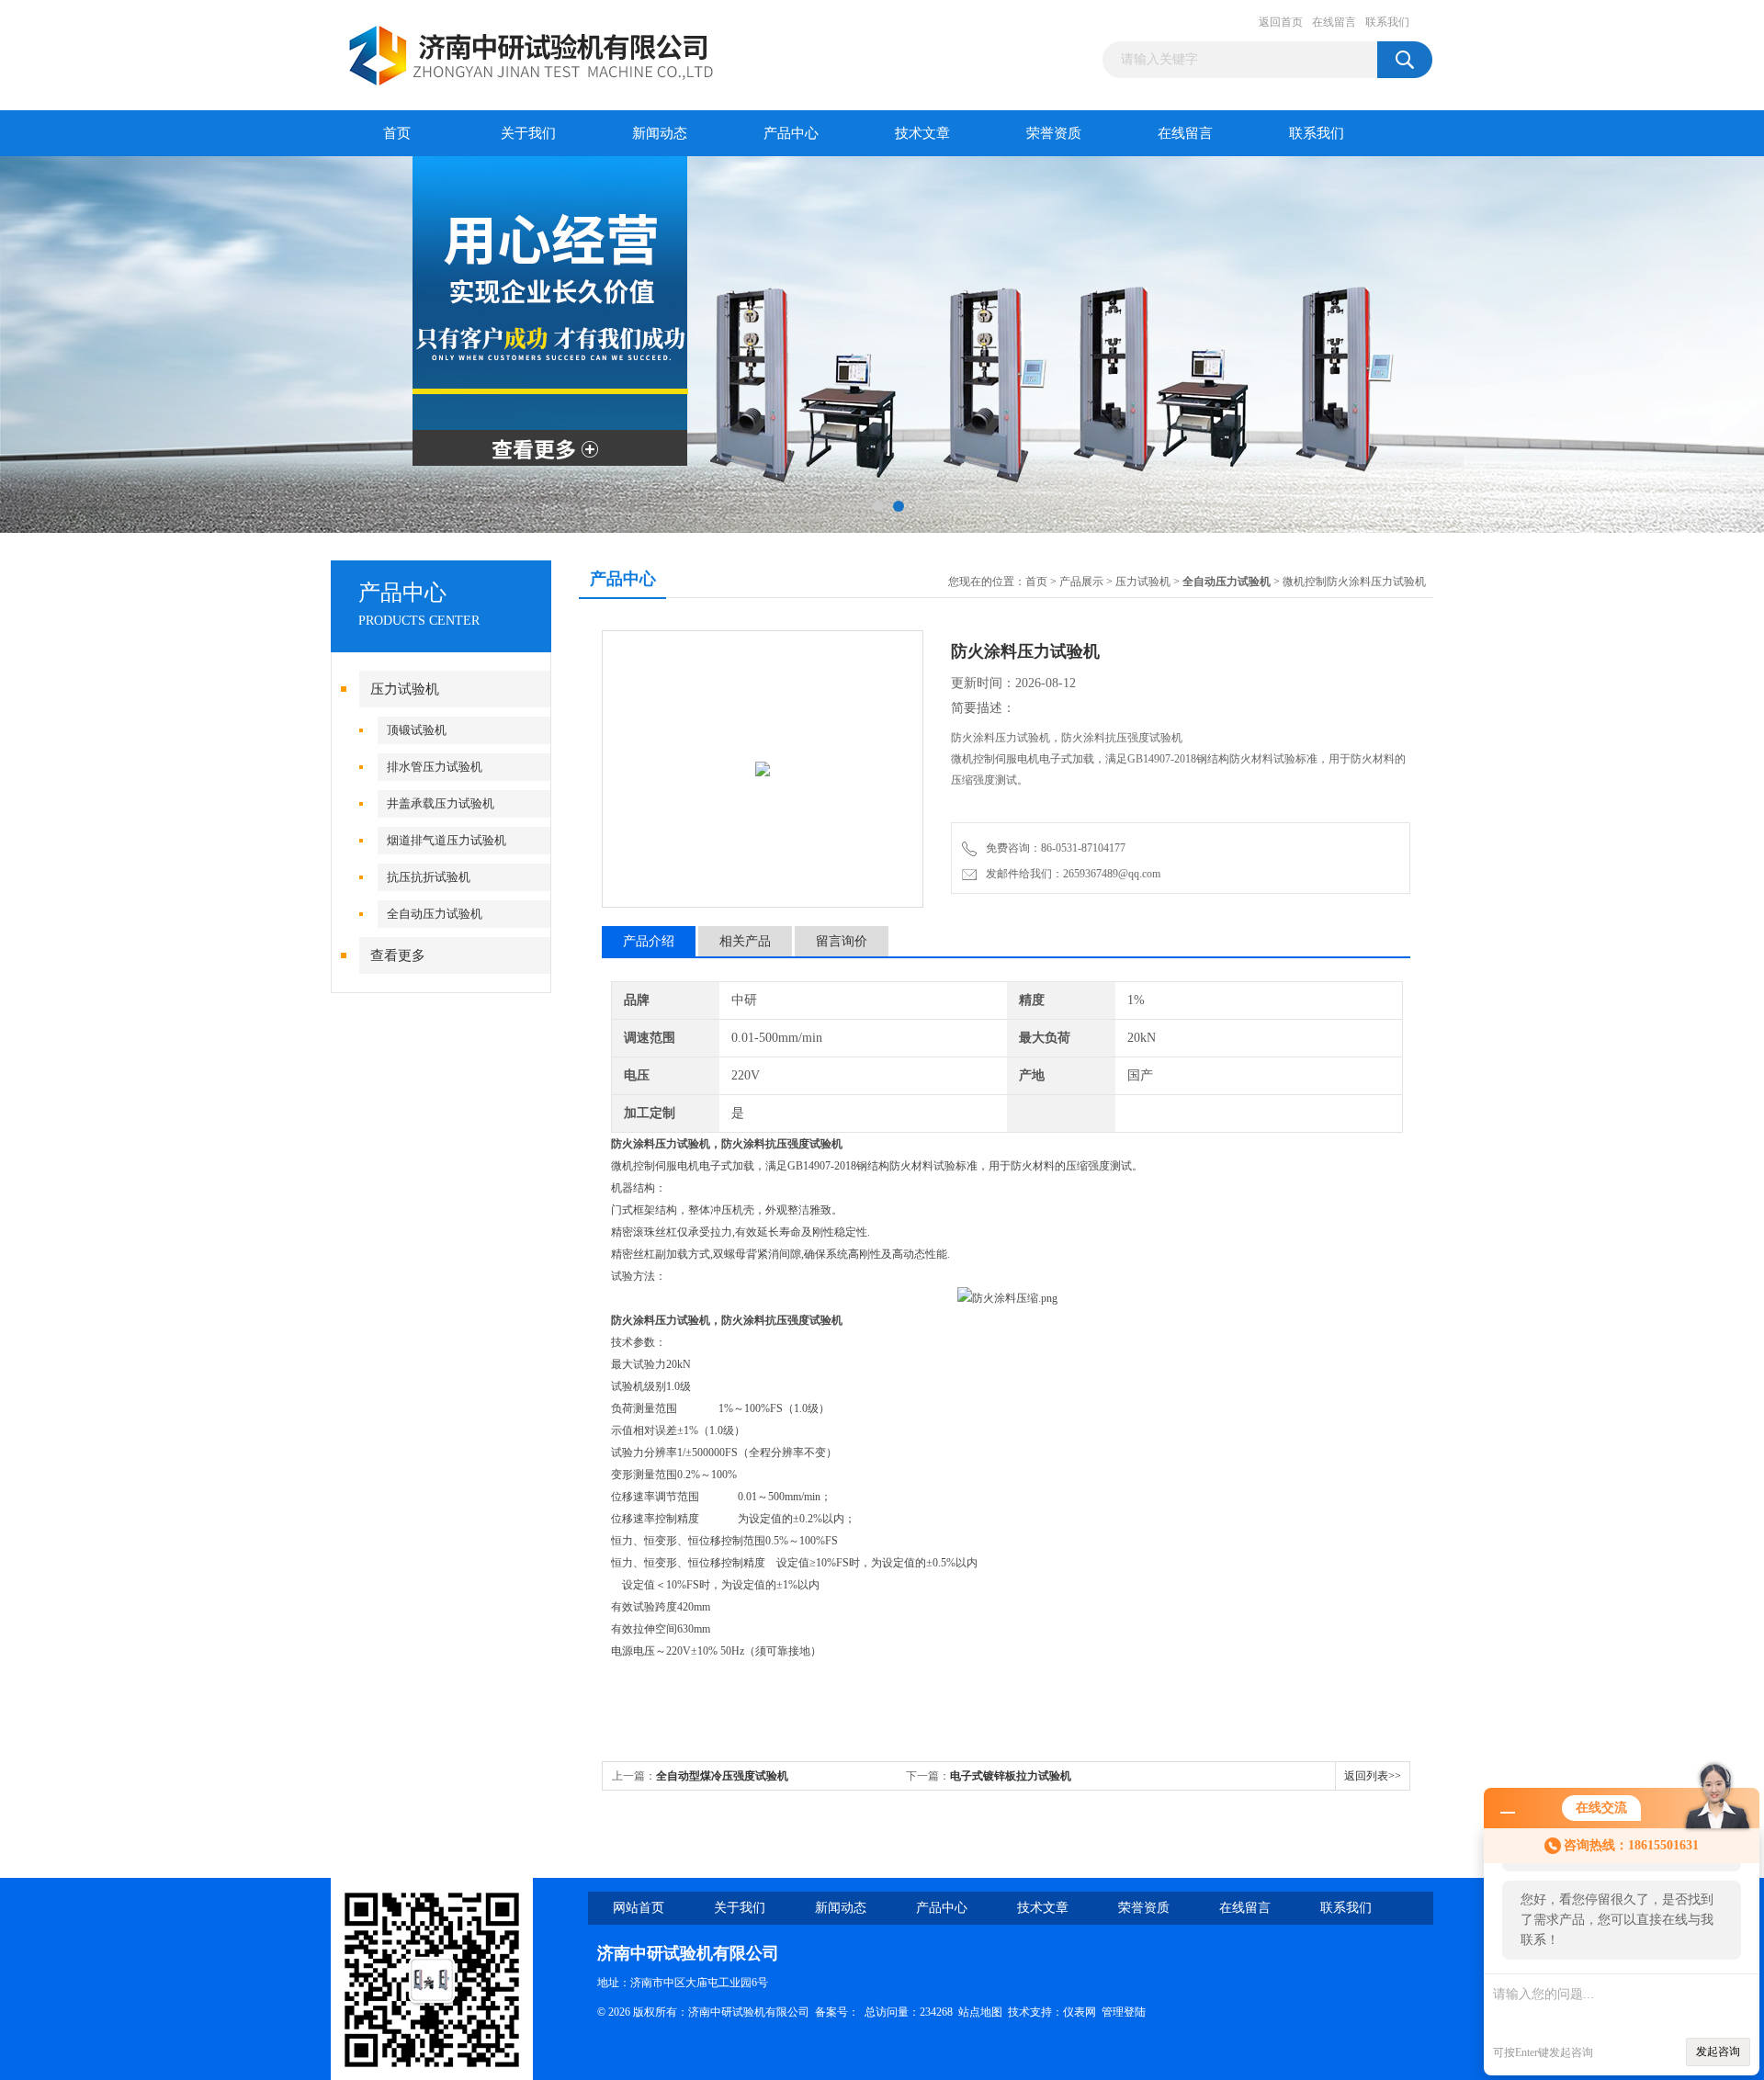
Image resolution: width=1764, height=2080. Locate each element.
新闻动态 (660, 133)
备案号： (837, 2012)
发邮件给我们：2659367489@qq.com (1070, 874)
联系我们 (1387, 22)
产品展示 (1081, 582)
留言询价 (842, 941)
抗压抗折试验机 (429, 877)
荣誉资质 (1054, 133)
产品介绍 (649, 941)
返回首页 (1281, 22)
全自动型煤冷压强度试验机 (722, 1776)
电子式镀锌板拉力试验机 (1011, 1776)
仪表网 (1080, 2012)
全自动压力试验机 (435, 914)
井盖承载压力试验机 (441, 803)
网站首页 (639, 1908)
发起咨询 (1718, 2052)
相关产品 (745, 941)
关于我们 (528, 133)
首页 (397, 133)
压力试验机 (405, 689)
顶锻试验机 (417, 730)
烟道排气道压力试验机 (447, 840)
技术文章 (922, 133)
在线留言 (1334, 22)
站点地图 (980, 2012)
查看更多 (398, 955)
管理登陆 (1124, 2012)
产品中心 (791, 133)
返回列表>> (1373, 1776)
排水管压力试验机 (435, 767)
